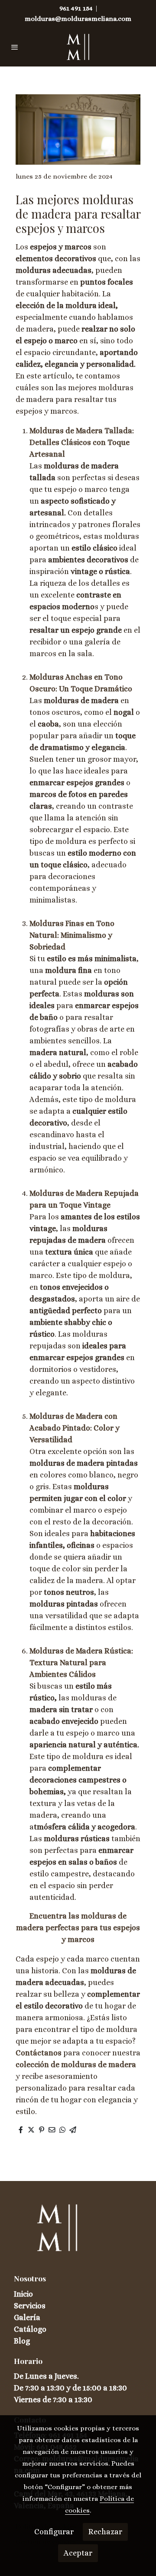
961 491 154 (76, 8)
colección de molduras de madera (76, 2065)
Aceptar (78, 2553)
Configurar (54, 2532)
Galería (27, 2317)
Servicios (30, 2306)
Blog (22, 2341)
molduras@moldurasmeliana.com (78, 19)
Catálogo (30, 2329)
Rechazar (105, 2532)
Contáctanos (39, 2053)
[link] (78, 47)
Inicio (23, 2294)
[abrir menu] (15, 47)
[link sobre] (78, 2233)
